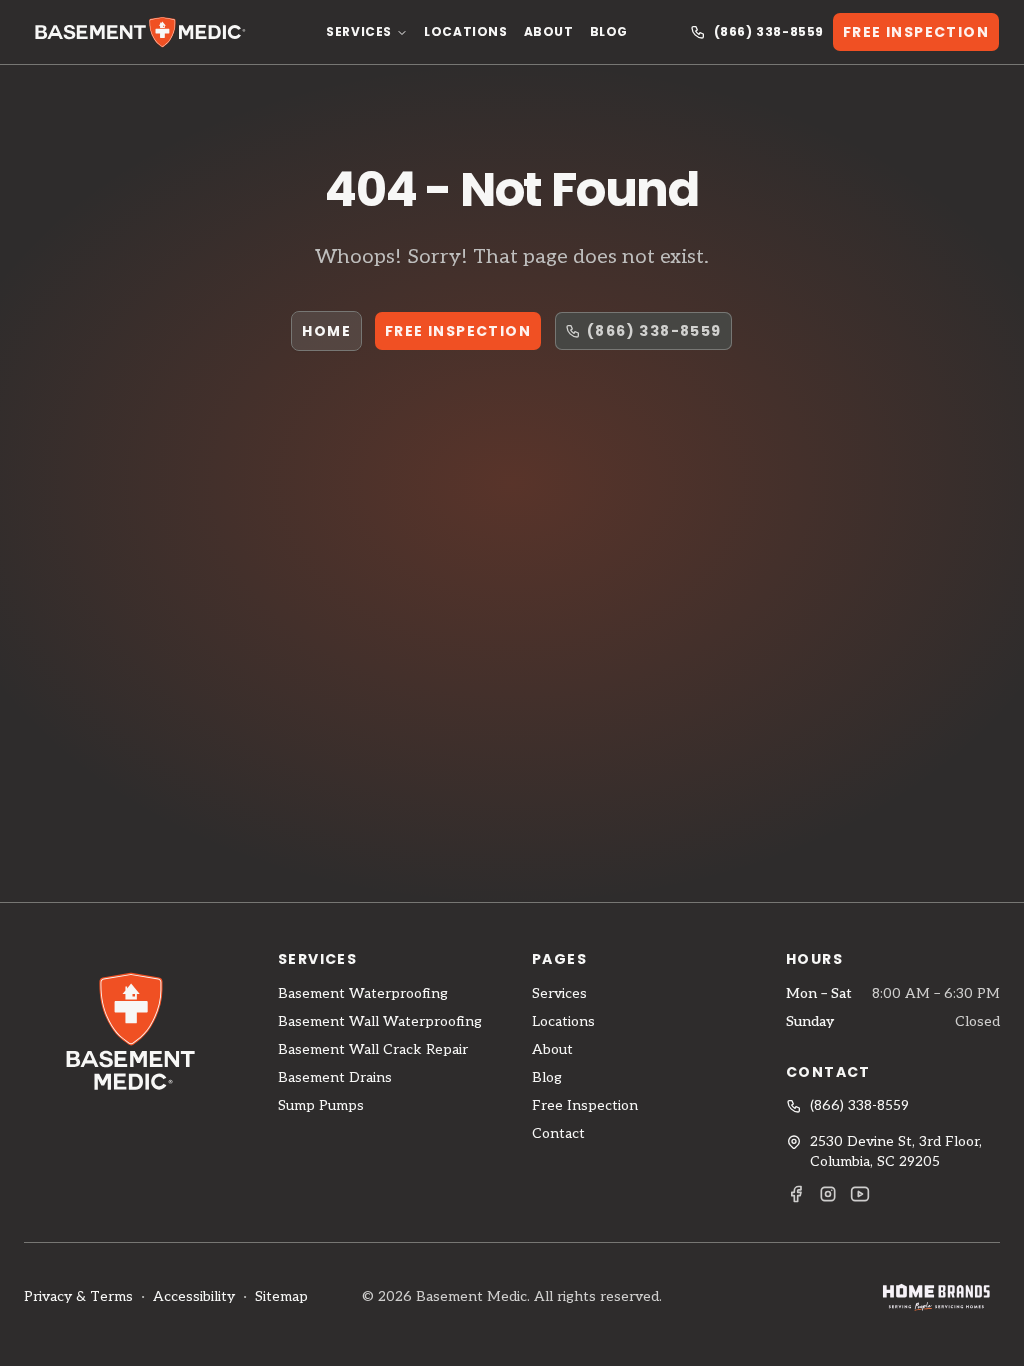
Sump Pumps (321, 1105)
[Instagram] (828, 1194)
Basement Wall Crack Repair (373, 1049)
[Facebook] (796, 1194)
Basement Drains (335, 1077)
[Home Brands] (936, 1296)
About (549, 31)
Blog (609, 31)
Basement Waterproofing (363, 993)
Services (359, 31)
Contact (558, 1133)
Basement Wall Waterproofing (380, 1021)
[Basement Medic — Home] (144, 32)
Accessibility (194, 1296)
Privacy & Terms (78, 1296)
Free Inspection (916, 32)
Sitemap (281, 1296)
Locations (465, 31)
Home (326, 331)
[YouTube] (860, 1194)
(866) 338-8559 (769, 32)
